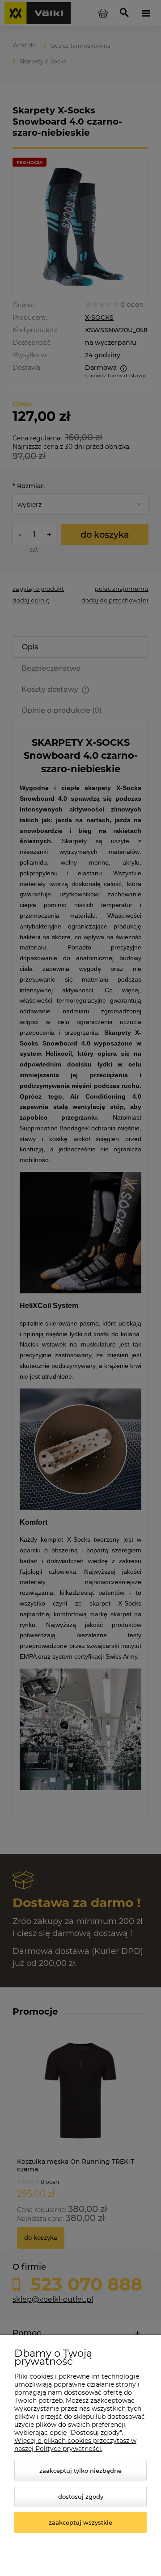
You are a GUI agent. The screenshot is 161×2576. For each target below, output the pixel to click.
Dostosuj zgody (81, 2497)
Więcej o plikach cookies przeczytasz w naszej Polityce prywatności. (75, 2445)
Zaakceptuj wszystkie (80, 2522)
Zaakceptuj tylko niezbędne (80, 2471)
